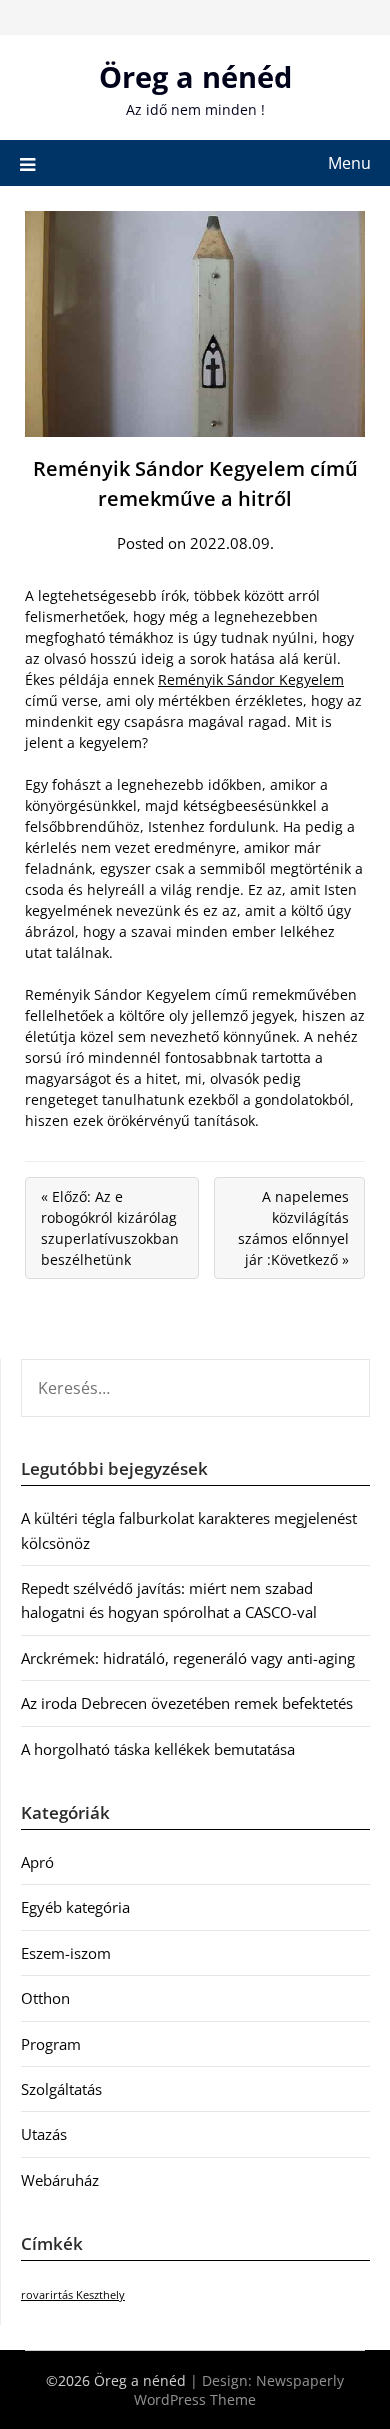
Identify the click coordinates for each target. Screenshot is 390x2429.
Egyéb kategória (75, 1907)
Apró (37, 1862)
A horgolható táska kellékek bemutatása (158, 1749)
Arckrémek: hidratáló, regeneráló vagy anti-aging (188, 1658)
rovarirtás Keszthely (73, 2295)
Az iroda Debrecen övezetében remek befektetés (187, 1703)
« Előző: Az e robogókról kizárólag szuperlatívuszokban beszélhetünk (110, 1228)
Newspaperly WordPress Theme (239, 2390)
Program (51, 2044)
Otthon (45, 1998)
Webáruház (60, 2180)
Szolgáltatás (61, 2089)
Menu (349, 163)
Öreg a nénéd (195, 76)
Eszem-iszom (66, 1953)
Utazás (44, 2134)
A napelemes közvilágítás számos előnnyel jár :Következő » (293, 1228)
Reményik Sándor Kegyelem (251, 679)
